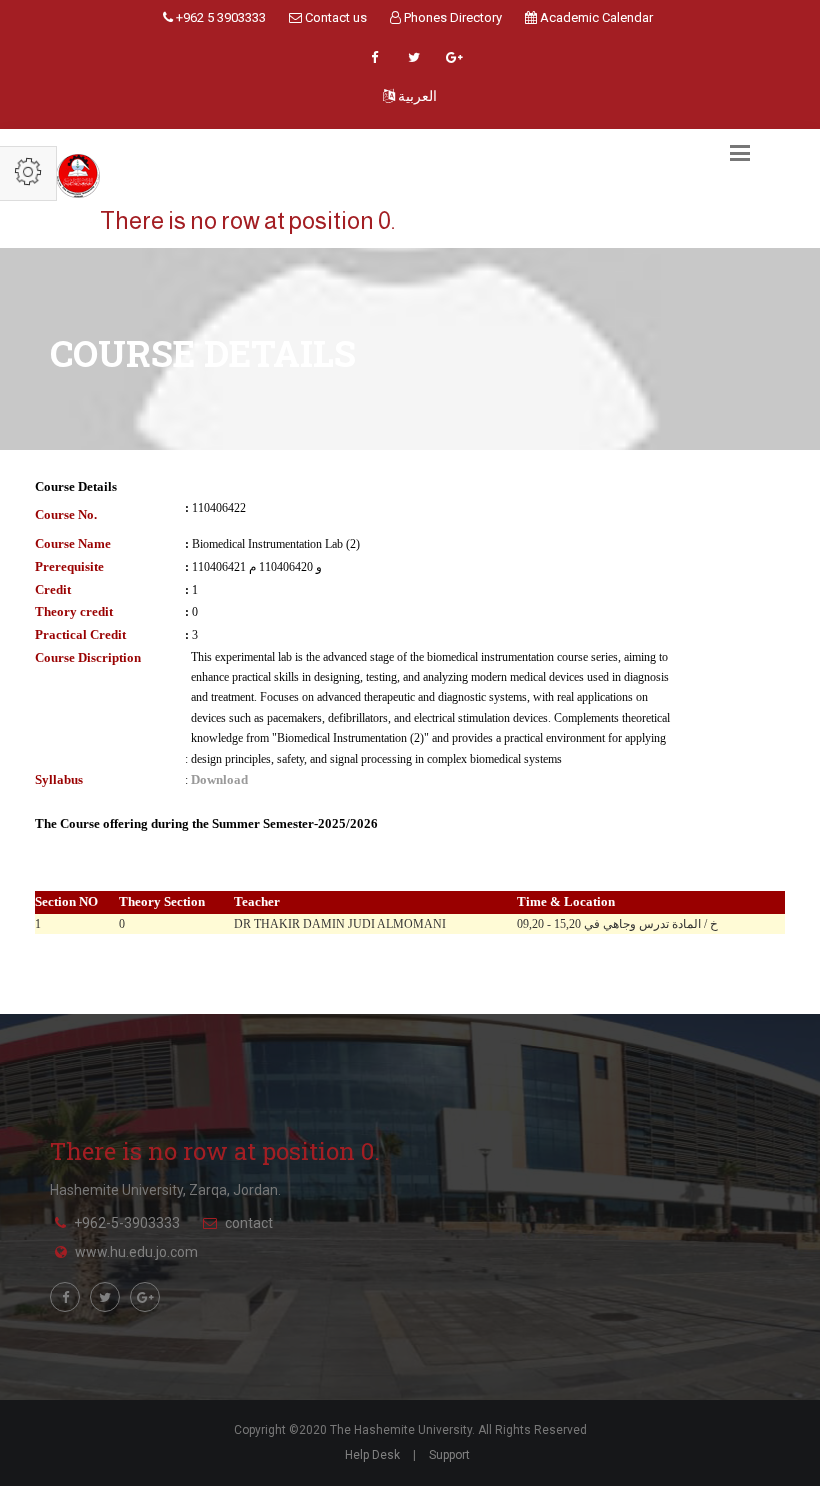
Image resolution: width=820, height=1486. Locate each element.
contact (249, 1223)
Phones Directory (451, 17)
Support (449, 1455)
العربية (416, 96)
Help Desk (372, 1455)
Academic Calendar (595, 17)
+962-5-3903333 (127, 1223)
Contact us (334, 17)
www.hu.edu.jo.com (136, 1252)
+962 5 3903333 (219, 17)
